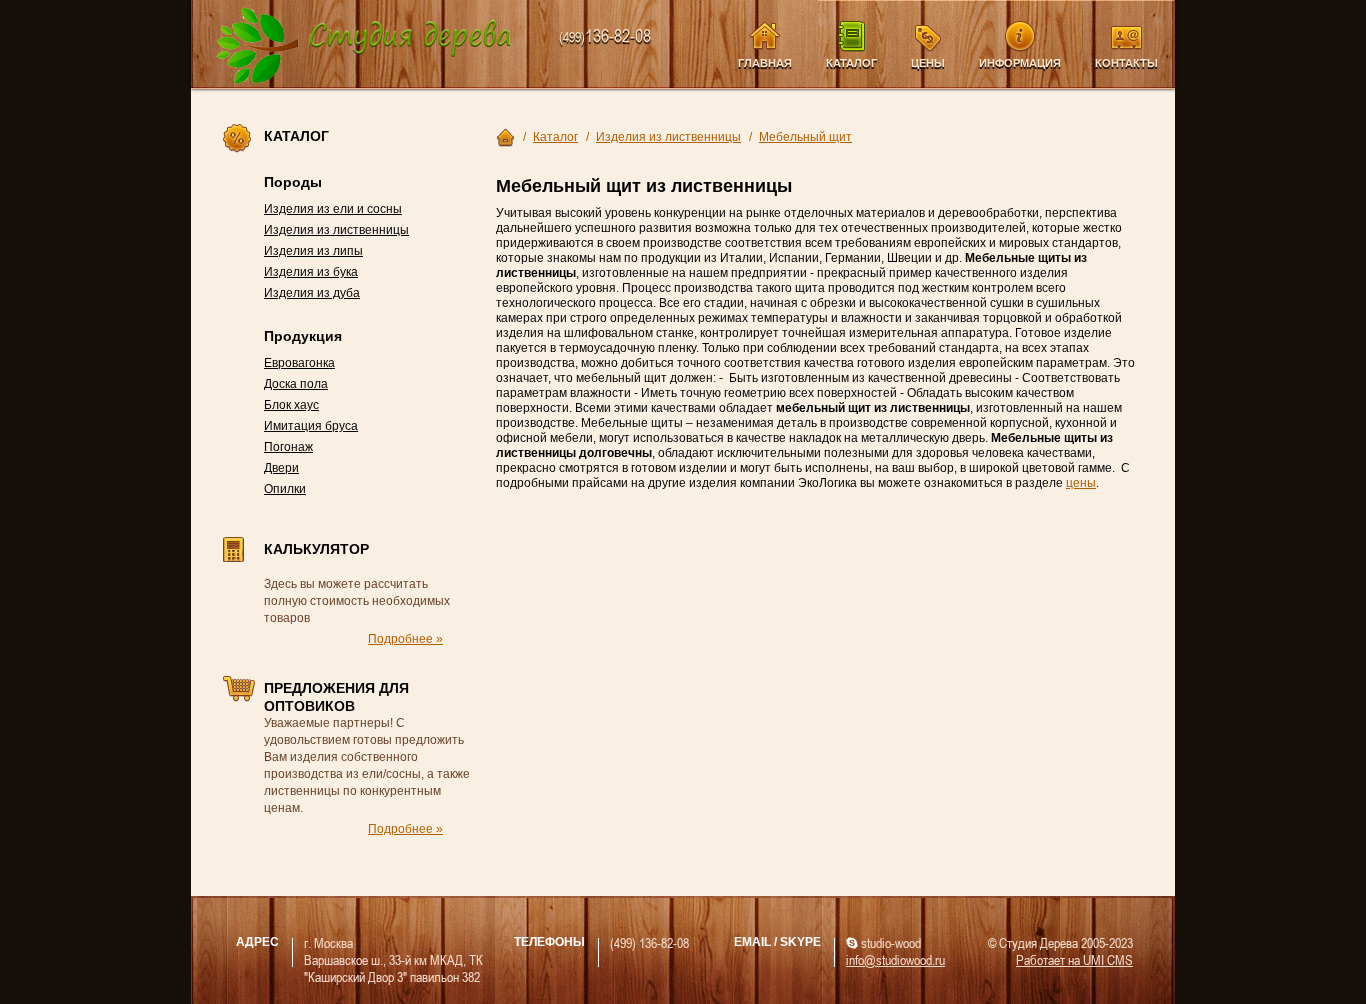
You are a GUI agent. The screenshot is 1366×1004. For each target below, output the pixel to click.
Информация (1020, 63)
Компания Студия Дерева (364, 46)
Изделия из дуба (312, 293)
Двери (281, 468)
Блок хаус (291, 405)
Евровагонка (299, 363)
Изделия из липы (313, 251)
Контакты (1126, 63)
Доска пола (296, 384)
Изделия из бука (311, 272)
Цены (928, 63)
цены (1081, 483)
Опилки (285, 489)
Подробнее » (405, 639)
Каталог (851, 63)
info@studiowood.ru (895, 959)
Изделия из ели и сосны (333, 209)
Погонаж (288, 447)
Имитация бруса (311, 426)
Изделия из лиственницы (336, 230)
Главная (765, 63)
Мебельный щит (805, 137)
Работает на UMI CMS (1074, 959)
